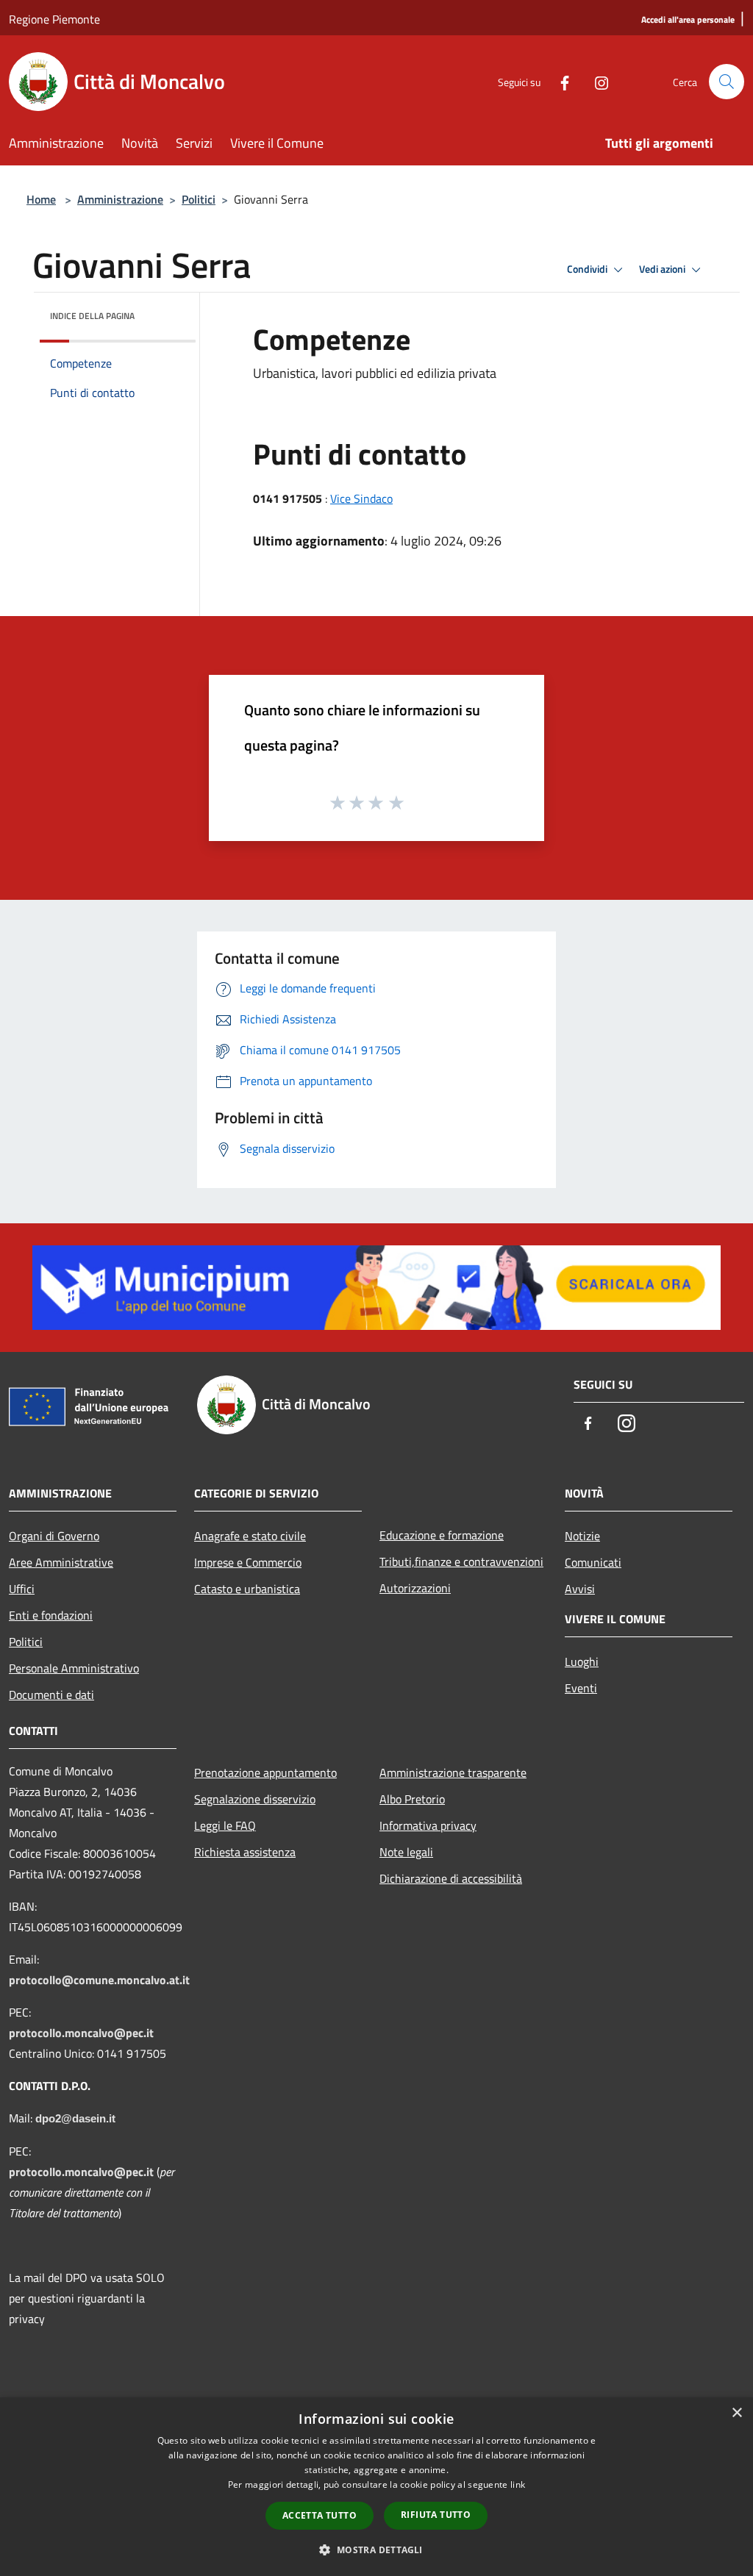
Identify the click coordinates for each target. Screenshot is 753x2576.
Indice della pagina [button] (92, 316)
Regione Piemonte (54, 19)
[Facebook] (559, 81)
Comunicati (593, 1562)
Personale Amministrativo (74, 1668)
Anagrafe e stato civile (250, 1536)
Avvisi (580, 1589)
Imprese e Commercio (248, 1562)
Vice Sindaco (361, 498)
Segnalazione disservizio (255, 1799)
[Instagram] (596, 81)
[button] (376, 2550)
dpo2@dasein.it (75, 2119)
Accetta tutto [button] (320, 2515)
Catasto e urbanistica (247, 1589)
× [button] (736, 2413)
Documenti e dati (51, 1695)
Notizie (582, 1536)
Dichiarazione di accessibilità (451, 1878)
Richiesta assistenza (245, 1852)
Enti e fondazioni (51, 1615)
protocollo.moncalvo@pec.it (81, 2033)
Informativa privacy (428, 1825)
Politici (199, 199)
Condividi (588, 269)
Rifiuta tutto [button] (436, 2515)
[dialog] (376, 2487)
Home (41, 199)
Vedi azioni (663, 269)
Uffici (22, 1589)
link (518, 2484)
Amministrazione (120, 199)
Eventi (581, 1688)
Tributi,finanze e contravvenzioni (461, 1561)
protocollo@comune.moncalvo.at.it (99, 1980)
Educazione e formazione (442, 1535)
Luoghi (582, 1661)
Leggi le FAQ (225, 1825)
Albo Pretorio (412, 1799)
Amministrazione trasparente (453, 1772)
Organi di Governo (54, 1536)
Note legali (406, 1852)
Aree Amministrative (61, 1562)
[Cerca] (727, 82)
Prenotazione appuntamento (265, 1772)
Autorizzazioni (415, 1588)
